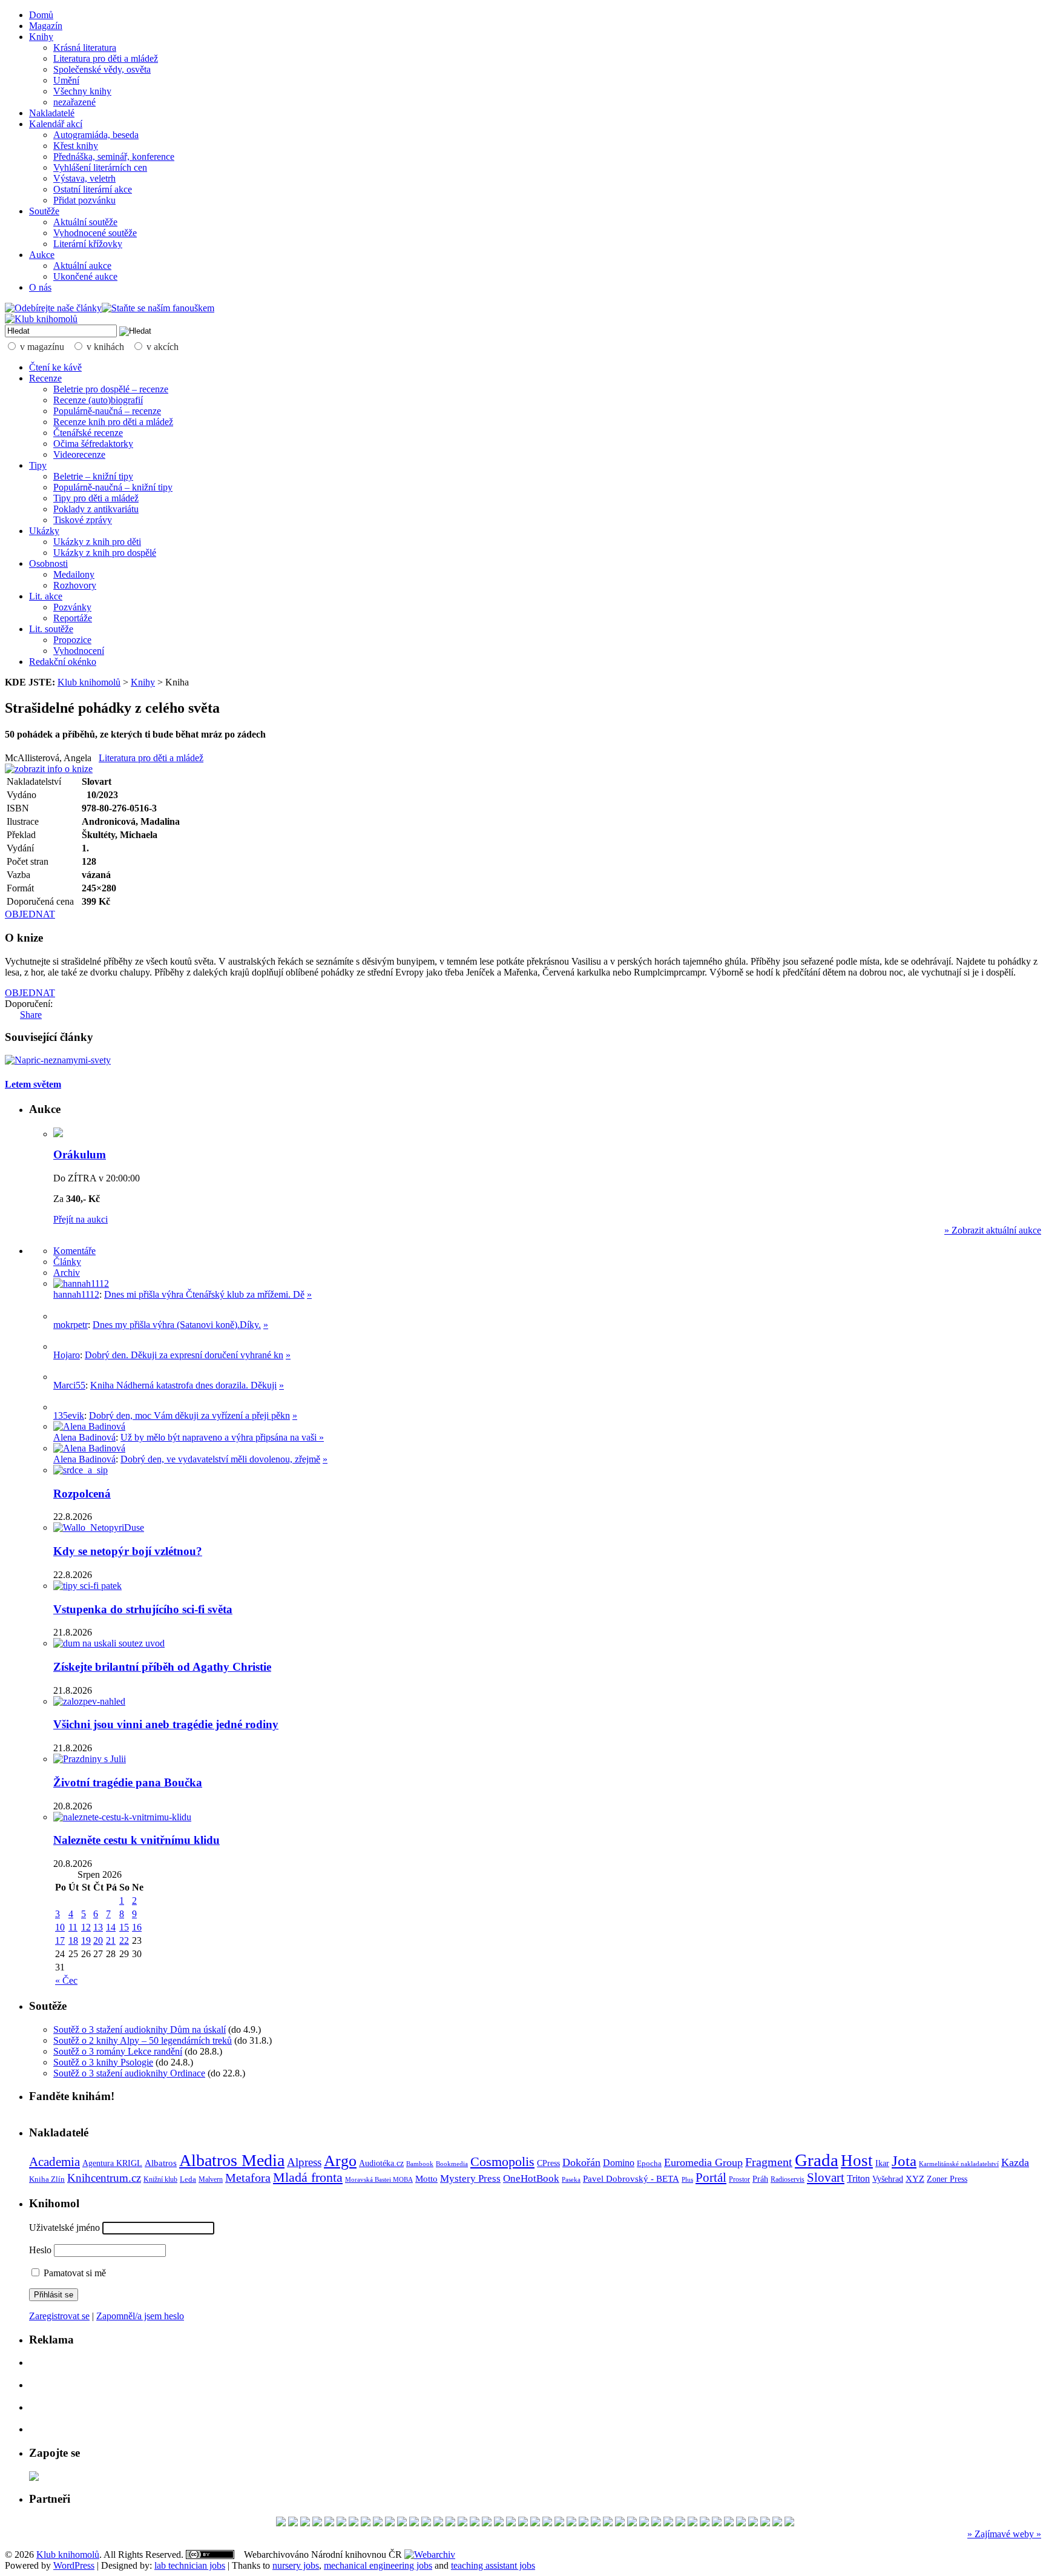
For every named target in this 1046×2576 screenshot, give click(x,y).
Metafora (248, 2178)
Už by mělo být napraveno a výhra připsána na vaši (220, 1437)
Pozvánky (72, 607)
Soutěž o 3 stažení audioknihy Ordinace (129, 2073)
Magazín (46, 26)
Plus (687, 2179)
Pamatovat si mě (74, 2273)
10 (60, 1927)
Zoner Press (947, 2179)
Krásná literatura (85, 48)
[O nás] (81, 1283)
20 (98, 1940)
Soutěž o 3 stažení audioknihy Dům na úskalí (140, 2029)
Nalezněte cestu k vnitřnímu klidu (137, 1840)
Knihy (41, 37)
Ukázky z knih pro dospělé (105, 553)
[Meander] (354, 2523)
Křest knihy (76, 146)
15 (124, 1927)
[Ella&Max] (632, 2523)
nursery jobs (296, 2565)
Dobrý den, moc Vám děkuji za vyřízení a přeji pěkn (189, 1415)
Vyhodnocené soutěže (95, 233)
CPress (548, 2163)
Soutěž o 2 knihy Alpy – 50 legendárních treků (143, 2040)
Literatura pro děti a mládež (106, 58)
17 (60, 1940)
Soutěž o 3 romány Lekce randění (118, 2051)
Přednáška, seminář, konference (114, 157)
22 (124, 1940)
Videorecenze (79, 454)
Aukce (42, 255)
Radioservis (788, 2179)
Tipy (38, 465)
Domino (619, 2163)
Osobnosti (48, 563)
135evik (69, 1415)
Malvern (211, 2179)
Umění (66, 80)
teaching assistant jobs (493, 2565)
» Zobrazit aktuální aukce (993, 1230)
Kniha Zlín (47, 2179)
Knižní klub (160, 2179)
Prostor (739, 2179)
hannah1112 (76, 1294)
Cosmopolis (502, 2162)
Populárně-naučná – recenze (107, 411)
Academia (54, 2162)
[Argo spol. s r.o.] (668, 2523)
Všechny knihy (82, 91)
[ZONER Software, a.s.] (487, 2523)
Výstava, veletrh (84, 178)
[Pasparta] (741, 2523)
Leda (188, 2179)
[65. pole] (426, 2523)
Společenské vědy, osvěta (102, 69)
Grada (817, 2160)
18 (73, 1940)
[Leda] (499, 2523)
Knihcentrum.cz (104, 2178)
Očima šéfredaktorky (93, 444)
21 (111, 1940)
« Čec (66, 1980)
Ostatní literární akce (93, 189)
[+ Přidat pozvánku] (34, 2478)
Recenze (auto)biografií (98, 400)
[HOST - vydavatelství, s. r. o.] (753, 2523)
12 (86, 1927)
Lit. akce (46, 596)
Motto (426, 2178)
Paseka (571, 2180)
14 (111, 1927)
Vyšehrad (888, 2179)
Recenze (45, 378)
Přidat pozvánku (84, 200)
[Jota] (596, 2523)
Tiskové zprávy (83, 520)
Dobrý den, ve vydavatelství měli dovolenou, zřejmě (220, 1459)
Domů (41, 15)
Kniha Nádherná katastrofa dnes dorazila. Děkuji (183, 1385)
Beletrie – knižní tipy (93, 476)
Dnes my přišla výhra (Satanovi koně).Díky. (177, 1325)
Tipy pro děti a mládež (96, 498)
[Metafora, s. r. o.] (535, 2523)
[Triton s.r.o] (620, 2523)
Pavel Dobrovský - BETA (631, 2179)
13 (98, 1927)
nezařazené (74, 102)
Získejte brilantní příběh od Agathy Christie (162, 1667)
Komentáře (74, 1251)
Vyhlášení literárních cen (100, 167)
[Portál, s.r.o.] (692, 2523)
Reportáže (73, 618)
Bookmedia (452, 2164)
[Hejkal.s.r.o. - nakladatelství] (765, 2523)
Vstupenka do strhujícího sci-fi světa (143, 1609)
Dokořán (581, 2162)
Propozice (72, 640)
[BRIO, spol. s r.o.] (523, 2523)
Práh (760, 2179)
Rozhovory (75, 585)
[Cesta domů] (547, 2523)
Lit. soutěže (51, 629)
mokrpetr (71, 1325)
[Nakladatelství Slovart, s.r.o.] (705, 2523)
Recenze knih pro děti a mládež (113, 422)
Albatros (161, 2163)
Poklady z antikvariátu (96, 509)
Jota (904, 2161)
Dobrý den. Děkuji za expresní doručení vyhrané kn (184, 1355)
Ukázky (44, 531)
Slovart (826, 2178)
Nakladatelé (52, 113)
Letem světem (33, 1084)
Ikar (882, 2163)
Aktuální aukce (82, 266)
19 (86, 1940)
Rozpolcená (82, 1494)
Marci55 (69, 1385)
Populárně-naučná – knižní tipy (113, 487)
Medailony (74, 574)
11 (73, 1927)
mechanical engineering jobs (378, 2565)
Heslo (40, 2250)
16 (137, 1927)
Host (857, 2161)
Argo (340, 2161)
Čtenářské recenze (88, 433)
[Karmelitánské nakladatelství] (341, 2523)
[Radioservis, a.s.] (680, 2523)
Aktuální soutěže (85, 222)
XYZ (915, 2179)
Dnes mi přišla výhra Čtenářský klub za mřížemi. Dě (204, 1294)
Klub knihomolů (89, 682)
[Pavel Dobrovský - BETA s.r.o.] (450, 2523)
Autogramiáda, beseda (96, 135)
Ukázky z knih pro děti (97, 542)
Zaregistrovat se (59, 2316)
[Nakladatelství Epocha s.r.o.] (656, 2523)
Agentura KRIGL (112, 2163)
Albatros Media (232, 2160)
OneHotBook (531, 2178)
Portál (711, 2178)
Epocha (649, 2163)
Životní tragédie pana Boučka (128, 1782)
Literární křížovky (88, 244)
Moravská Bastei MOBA (379, 2179)
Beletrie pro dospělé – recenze (111, 389)
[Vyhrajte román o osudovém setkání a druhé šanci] (63, 1377)
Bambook (420, 2164)
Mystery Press (470, 2178)
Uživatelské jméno (64, 2228)
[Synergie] (475, 2523)
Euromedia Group (703, 2162)
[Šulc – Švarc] (305, 2523)
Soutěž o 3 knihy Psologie (103, 2062)
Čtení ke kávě (55, 367)
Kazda (1015, 2162)
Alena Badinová (84, 1437)
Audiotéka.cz (381, 2163)
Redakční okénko (63, 662)
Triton (858, 2178)
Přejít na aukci (81, 1219)
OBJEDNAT (30, 914)
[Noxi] (462, 2523)
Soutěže (44, 211)
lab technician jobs (190, 2565)
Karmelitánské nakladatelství (959, 2164)
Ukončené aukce (85, 276)
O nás (40, 287)
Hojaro (67, 1355)
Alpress (304, 2162)
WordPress (74, 2565)
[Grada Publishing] (402, 2523)
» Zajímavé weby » (1004, 2534)
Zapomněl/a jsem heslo (140, 2316)
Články (67, 1262)
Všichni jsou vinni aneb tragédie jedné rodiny (166, 1724)
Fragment (769, 2162)
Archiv (67, 1273)
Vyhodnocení (79, 651)
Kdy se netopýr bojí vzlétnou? (128, 1551)
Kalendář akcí (56, 124)
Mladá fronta (308, 2178)
